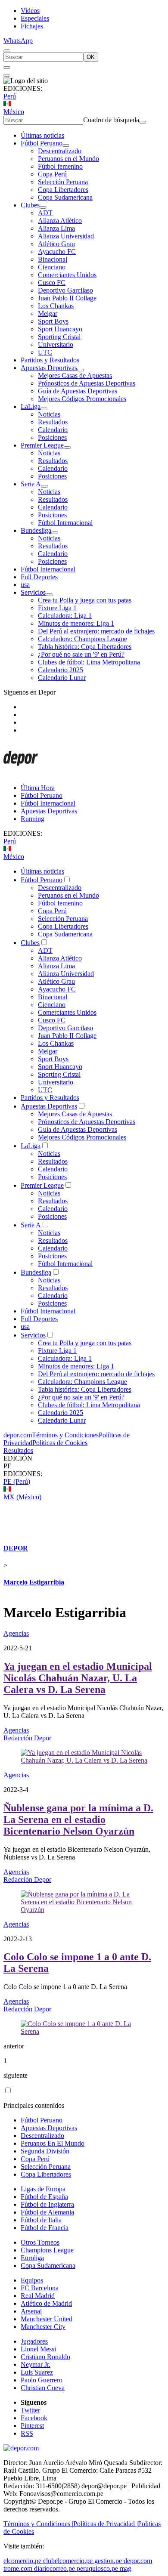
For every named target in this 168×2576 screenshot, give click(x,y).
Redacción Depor (27, 1738)
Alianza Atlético (60, 221)
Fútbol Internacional (65, 523)
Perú (10, 96)
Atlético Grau (56, 244)
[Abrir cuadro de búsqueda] (7, 51)
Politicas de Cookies (60, 1443)
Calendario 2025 (61, 670)
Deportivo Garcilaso (65, 290)
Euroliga (32, 2258)
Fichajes (32, 26)
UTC (45, 352)
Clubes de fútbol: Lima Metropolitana (89, 662)
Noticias (49, 414)
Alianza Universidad (66, 236)
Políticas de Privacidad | (106, 2524)
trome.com (18, 2568)
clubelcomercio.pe (68, 2561)
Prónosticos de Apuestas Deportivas (87, 383)
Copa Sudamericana (65, 197)
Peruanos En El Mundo (53, 2143)
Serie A (31, 484)
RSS (27, 2433)
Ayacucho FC (57, 252)
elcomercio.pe (22, 2561)
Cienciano (52, 267)
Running (33, 819)
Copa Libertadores (63, 190)
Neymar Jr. (36, 2364)
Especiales (35, 18)
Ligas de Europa (43, 2189)
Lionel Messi (38, 2349)
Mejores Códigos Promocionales (82, 399)
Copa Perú (52, 174)
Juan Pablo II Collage (67, 298)
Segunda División (45, 2151)
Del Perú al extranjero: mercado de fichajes (96, 631)
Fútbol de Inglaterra (47, 2204)
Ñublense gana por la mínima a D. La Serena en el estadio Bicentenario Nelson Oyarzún (78, 1819)
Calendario (53, 430)
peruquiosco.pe (97, 2568)
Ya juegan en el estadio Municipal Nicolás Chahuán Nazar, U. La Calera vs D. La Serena (78, 1678)
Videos (30, 11)
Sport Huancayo (60, 329)
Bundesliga (36, 530)
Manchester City (43, 2327)
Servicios (33, 592)
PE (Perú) (17, 1481)
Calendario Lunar (62, 678)
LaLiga (31, 406)
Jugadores (34, 2341)
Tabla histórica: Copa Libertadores (85, 647)
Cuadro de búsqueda (111, 120)
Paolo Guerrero (42, 2380)
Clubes (30, 205)
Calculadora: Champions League (82, 639)
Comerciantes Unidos (67, 275)
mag (126, 2568)
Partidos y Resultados (50, 360)
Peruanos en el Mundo (68, 159)
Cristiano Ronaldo (45, 2357)
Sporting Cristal (59, 337)
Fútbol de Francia (45, 2228)
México (14, 112)
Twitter (30, 2410)
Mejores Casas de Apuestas (75, 375)
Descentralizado (60, 151)
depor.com (18, 1435)
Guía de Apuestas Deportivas (78, 391)
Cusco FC (52, 283)
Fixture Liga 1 (57, 608)
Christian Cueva (43, 2388)
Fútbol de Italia (41, 2220)
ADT (45, 213)
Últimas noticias (42, 135)
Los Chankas (56, 306)
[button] (84, 1466)
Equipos (32, 2280)
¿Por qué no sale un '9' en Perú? (81, 654)
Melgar (48, 314)
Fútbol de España (44, 2197)
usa (25, 585)
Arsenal (31, 2311)
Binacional (53, 259)
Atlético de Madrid (46, 2303)
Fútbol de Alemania (47, 2212)
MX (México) (22, 1497)
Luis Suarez (37, 2372)
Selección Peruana (63, 182)
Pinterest (32, 2426)
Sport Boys (53, 321)
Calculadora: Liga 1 (65, 616)
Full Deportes (39, 577)
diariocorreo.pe (54, 2568)
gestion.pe (108, 2561)
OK (91, 57)
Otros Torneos (40, 2242)
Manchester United (47, 2319)
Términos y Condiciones (65, 1435)
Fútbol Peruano (42, 143)
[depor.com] (21, 773)
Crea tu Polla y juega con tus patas (85, 600)
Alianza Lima (56, 228)
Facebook (34, 2418)
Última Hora (38, 788)
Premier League (42, 445)
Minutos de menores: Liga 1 (76, 623)
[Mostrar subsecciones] (66, 145)
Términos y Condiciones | (38, 2524)
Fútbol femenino (60, 166)
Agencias (16, 1633)
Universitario (56, 344)
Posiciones (52, 437)
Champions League (47, 2250)
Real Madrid (38, 2296)
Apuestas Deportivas (49, 368)
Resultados (53, 422)
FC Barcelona (40, 2288)
